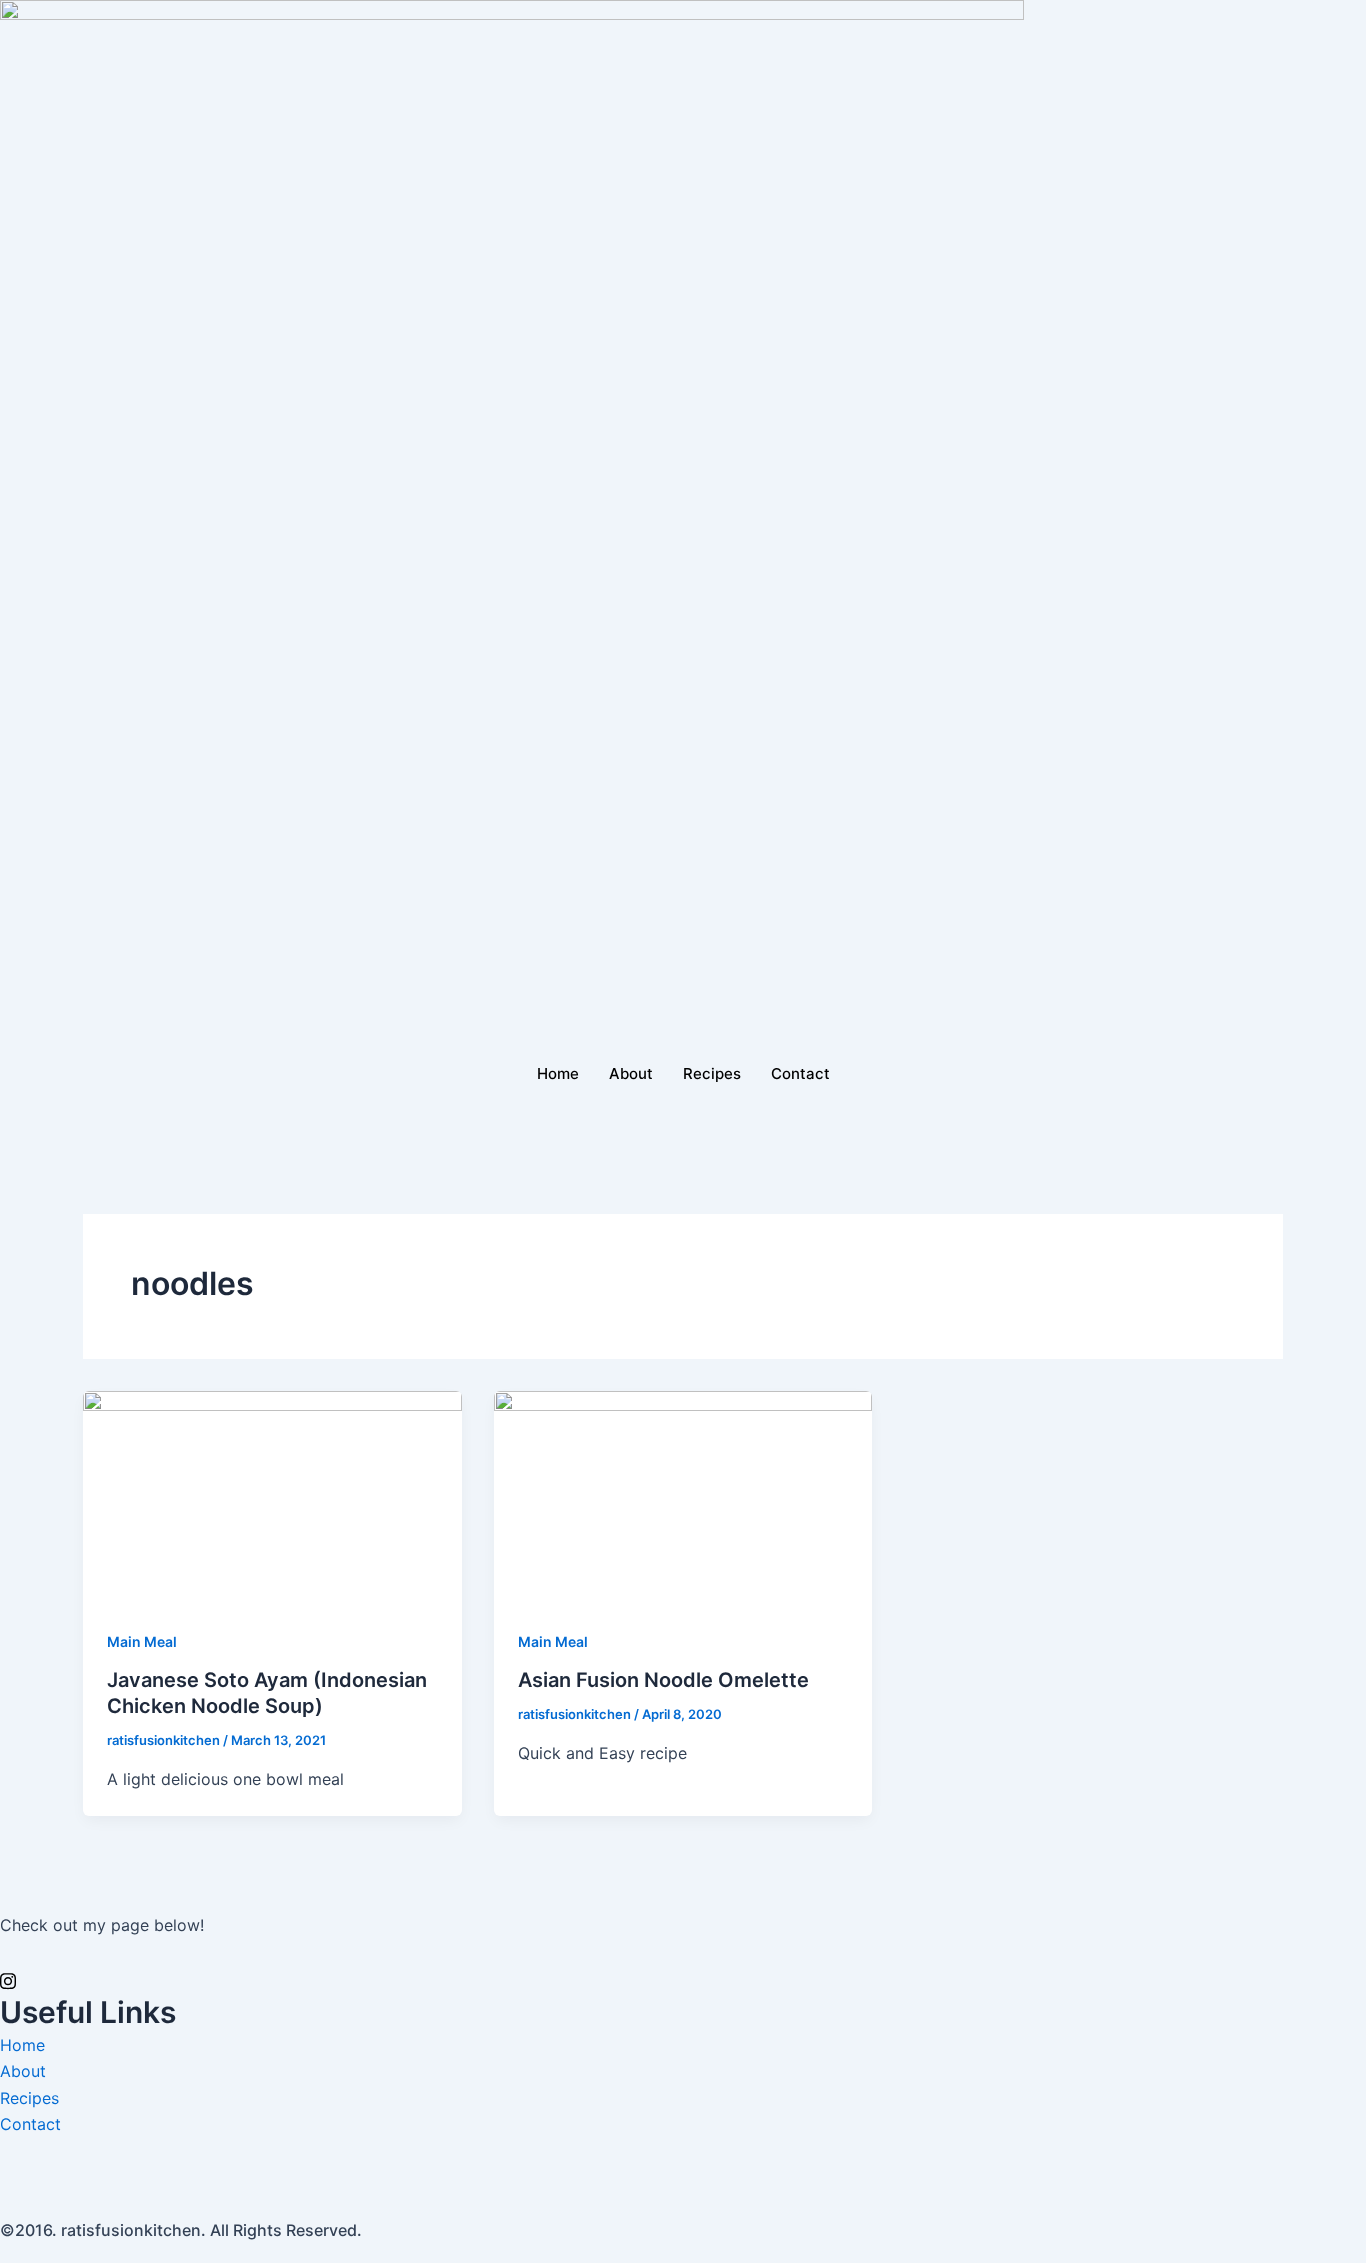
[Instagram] (683, 1980)
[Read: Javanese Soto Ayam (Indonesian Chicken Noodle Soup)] (272, 1496)
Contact (800, 1073)
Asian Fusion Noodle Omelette (663, 1680)
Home (558, 1073)
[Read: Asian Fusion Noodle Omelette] (683, 1496)
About (631, 1073)
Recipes (712, 1073)
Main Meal (142, 1641)
